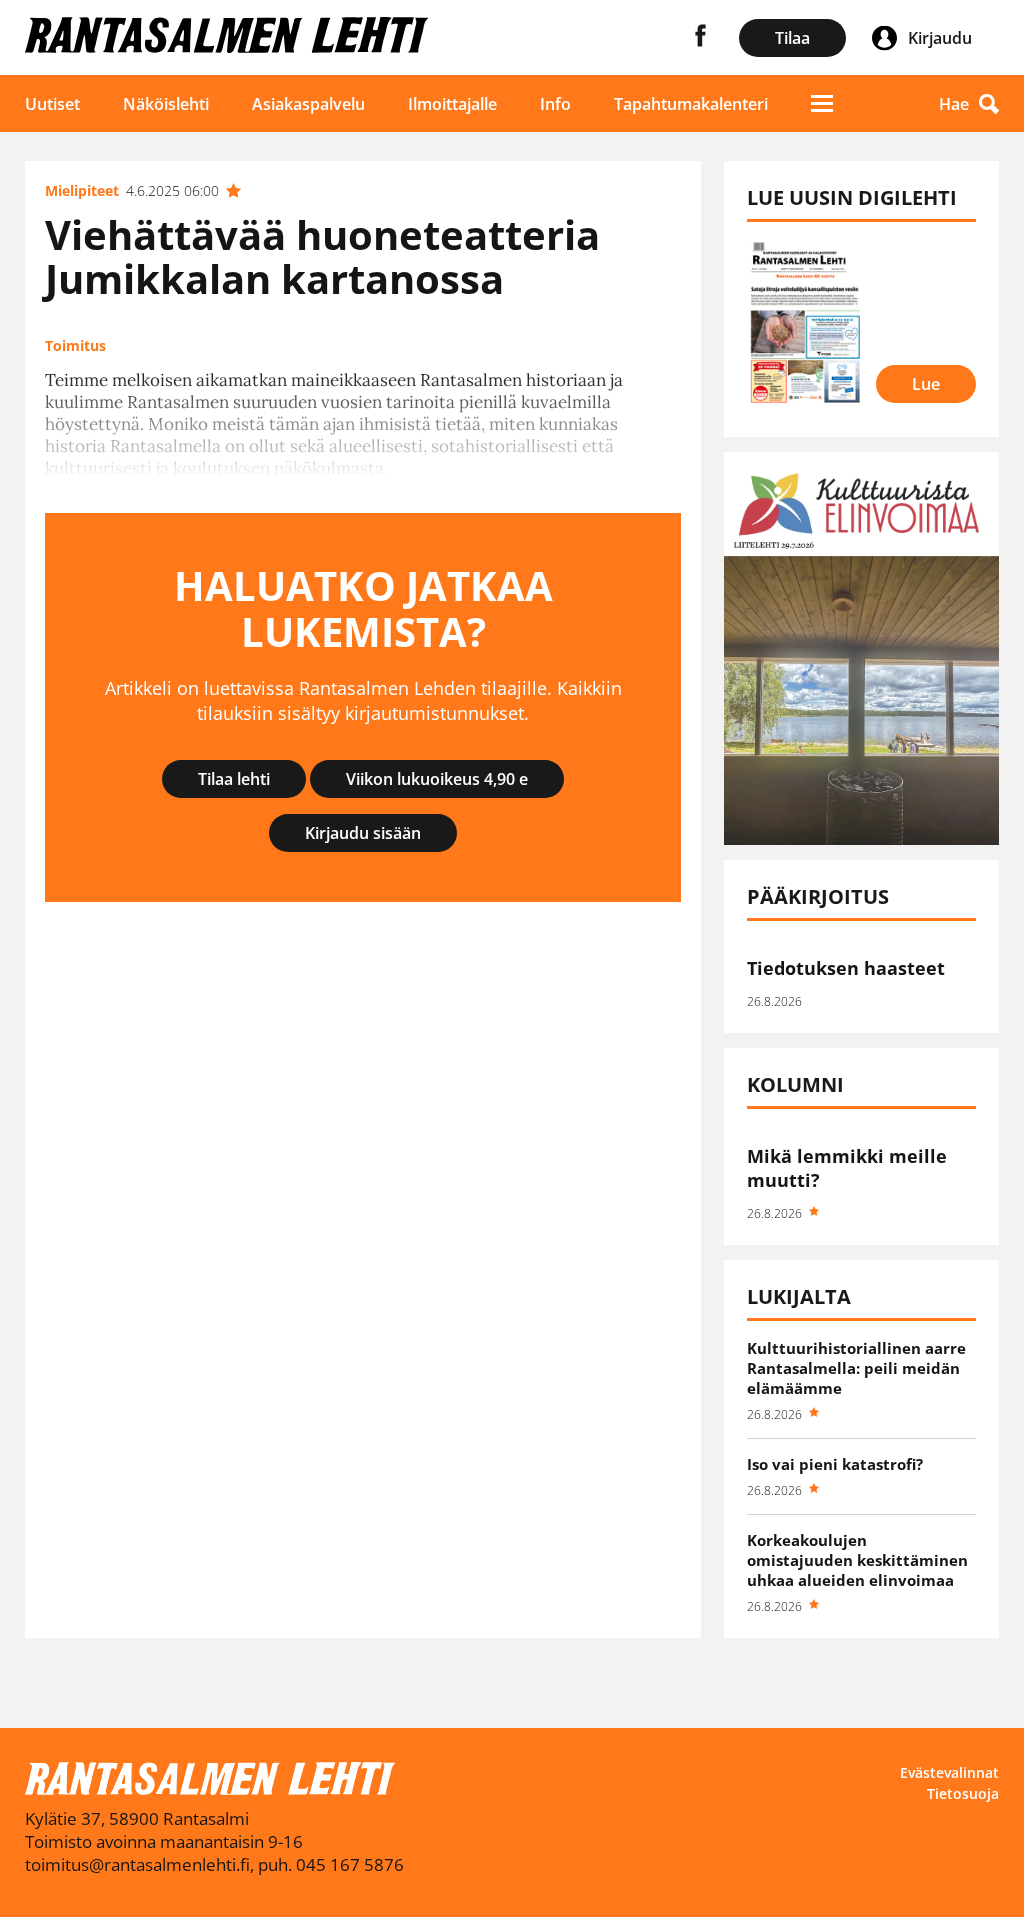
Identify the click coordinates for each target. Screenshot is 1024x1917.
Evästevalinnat (949, 1772)
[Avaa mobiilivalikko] (822, 103)
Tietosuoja (963, 1793)
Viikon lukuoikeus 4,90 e (437, 779)
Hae (954, 104)
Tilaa (792, 38)
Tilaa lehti (234, 779)
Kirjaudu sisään (363, 833)
